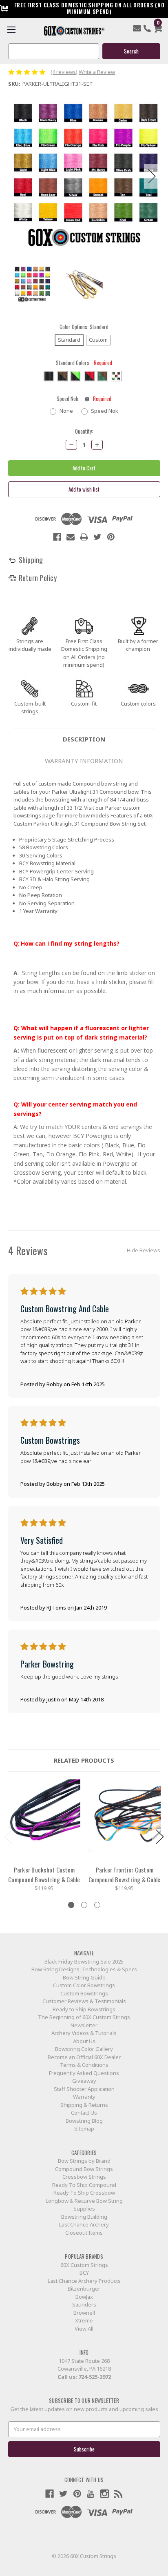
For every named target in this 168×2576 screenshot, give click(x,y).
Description (84, 739)
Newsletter (84, 2025)
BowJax (84, 2297)
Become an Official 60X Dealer (84, 2057)
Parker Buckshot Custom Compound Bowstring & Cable (44, 1875)
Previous (16, 176)
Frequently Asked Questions (84, 2073)
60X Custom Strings (84, 2265)
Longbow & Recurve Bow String (84, 2201)
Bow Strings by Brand (84, 2161)
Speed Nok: (84, 399)
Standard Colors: (84, 363)
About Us (84, 2041)
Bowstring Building (84, 2217)
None (66, 411)
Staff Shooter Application (84, 2089)
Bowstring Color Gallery (84, 2049)
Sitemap (84, 2128)
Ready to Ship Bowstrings (84, 2009)
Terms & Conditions (84, 2065)
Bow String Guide (84, 1977)
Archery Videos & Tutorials (84, 2033)
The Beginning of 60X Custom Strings (84, 2017)
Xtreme (84, 2320)
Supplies (84, 2209)
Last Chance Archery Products (84, 2281)
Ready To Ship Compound (84, 2185)
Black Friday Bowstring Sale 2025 (84, 1962)
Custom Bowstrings (84, 1993)
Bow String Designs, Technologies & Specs (84, 1969)
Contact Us (84, 2113)
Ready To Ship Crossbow (84, 2193)
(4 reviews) (64, 72)
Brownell (84, 2313)
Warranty (84, 2097)
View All (84, 2329)
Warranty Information (84, 761)
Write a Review (97, 72)
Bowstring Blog (84, 2121)
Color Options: (84, 327)
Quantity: (84, 431)
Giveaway (84, 2081)
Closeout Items (84, 2233)
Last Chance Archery (84, 2224)
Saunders (84, 2304)
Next (152, 176)
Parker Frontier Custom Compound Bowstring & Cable (125, 1875)
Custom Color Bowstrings (84, 1985)
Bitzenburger (84, 2289)
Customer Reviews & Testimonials (84, 2001)
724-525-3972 (95, 2377)
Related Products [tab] (84, 1760)
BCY (84, 2273)
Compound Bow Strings (84, 2169)
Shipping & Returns (84, 2105)
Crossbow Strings (84, 2177)
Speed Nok (105, 411)
